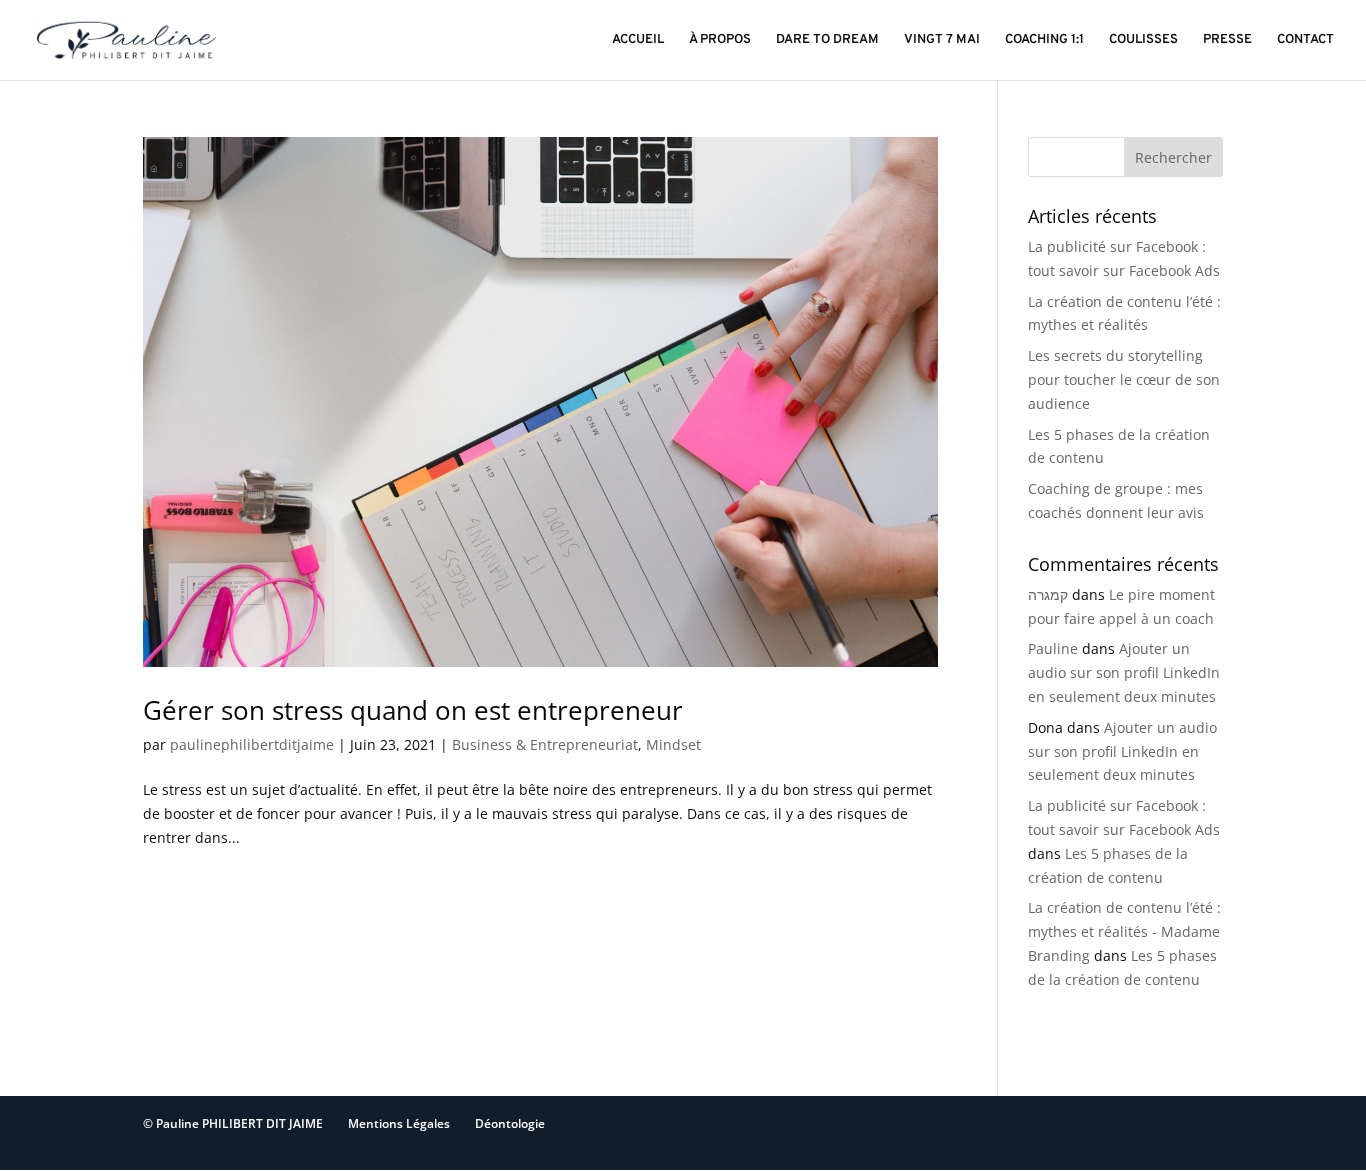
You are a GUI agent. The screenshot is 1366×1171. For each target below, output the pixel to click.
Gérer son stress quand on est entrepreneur (413, 710)
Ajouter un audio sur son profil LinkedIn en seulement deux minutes (1124, 672)
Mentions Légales (399, 1123)
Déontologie (510, 1123)
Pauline (1053, 648)
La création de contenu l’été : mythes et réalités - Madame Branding (1124, 931)
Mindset (673, 744)
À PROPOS (720, 40)
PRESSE (1227, 40)
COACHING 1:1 (1044, 40)
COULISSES (1143, 40)
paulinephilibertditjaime (252, 744)
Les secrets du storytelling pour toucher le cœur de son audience (1124, 379)
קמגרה (1048, 594)
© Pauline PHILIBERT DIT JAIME (233, 1123)
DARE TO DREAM (827, 40)
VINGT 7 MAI (942, 40)
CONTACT (1305, 40)
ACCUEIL (638, 40)
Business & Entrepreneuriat (545, 744)
